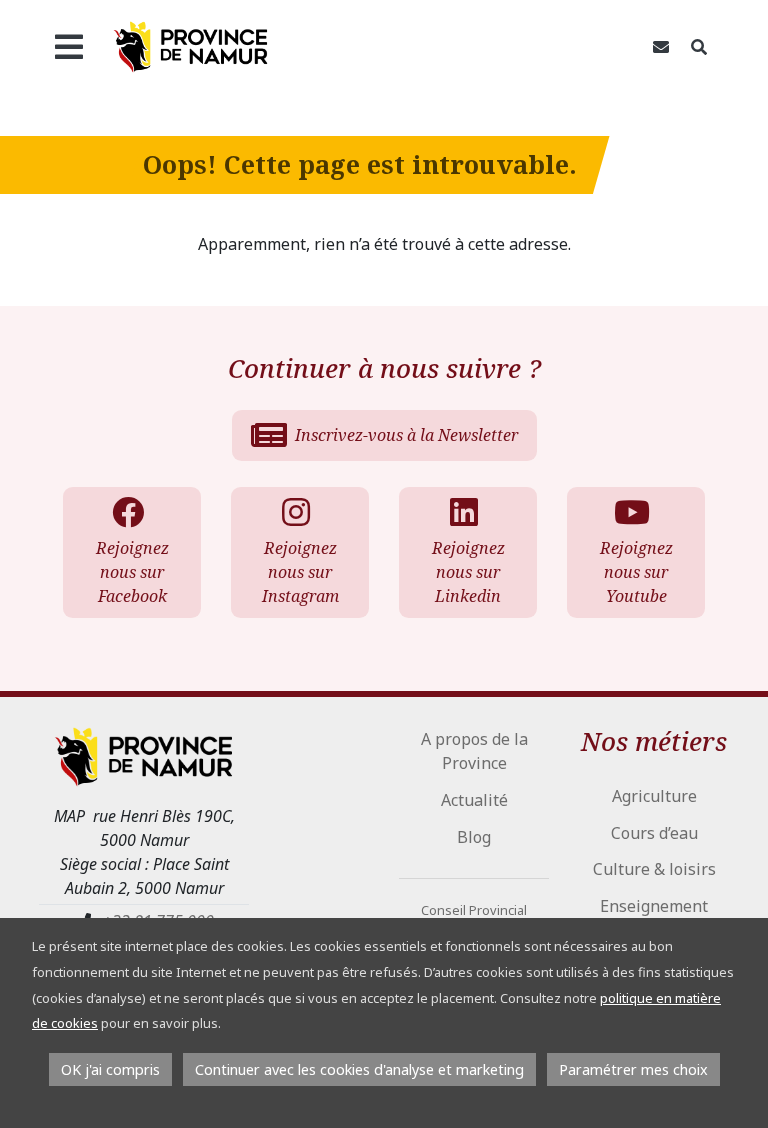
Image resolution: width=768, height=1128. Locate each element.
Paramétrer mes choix (633, 1069)
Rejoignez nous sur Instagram (300, 572)
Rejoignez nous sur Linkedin (468, 572)
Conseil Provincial (474, 910)
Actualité (474, 800)
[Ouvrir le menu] (68, 47)
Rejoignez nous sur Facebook (132, 572)
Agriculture (654, 796)
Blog (474, 837)
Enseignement (654, 906)
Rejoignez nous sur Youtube (636, 572)
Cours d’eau (654, 833)
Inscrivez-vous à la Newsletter (406, 435)
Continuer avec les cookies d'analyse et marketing (359, 1069)
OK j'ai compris (110, 1069)
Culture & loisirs (654, 869)
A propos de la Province (474, 751)
